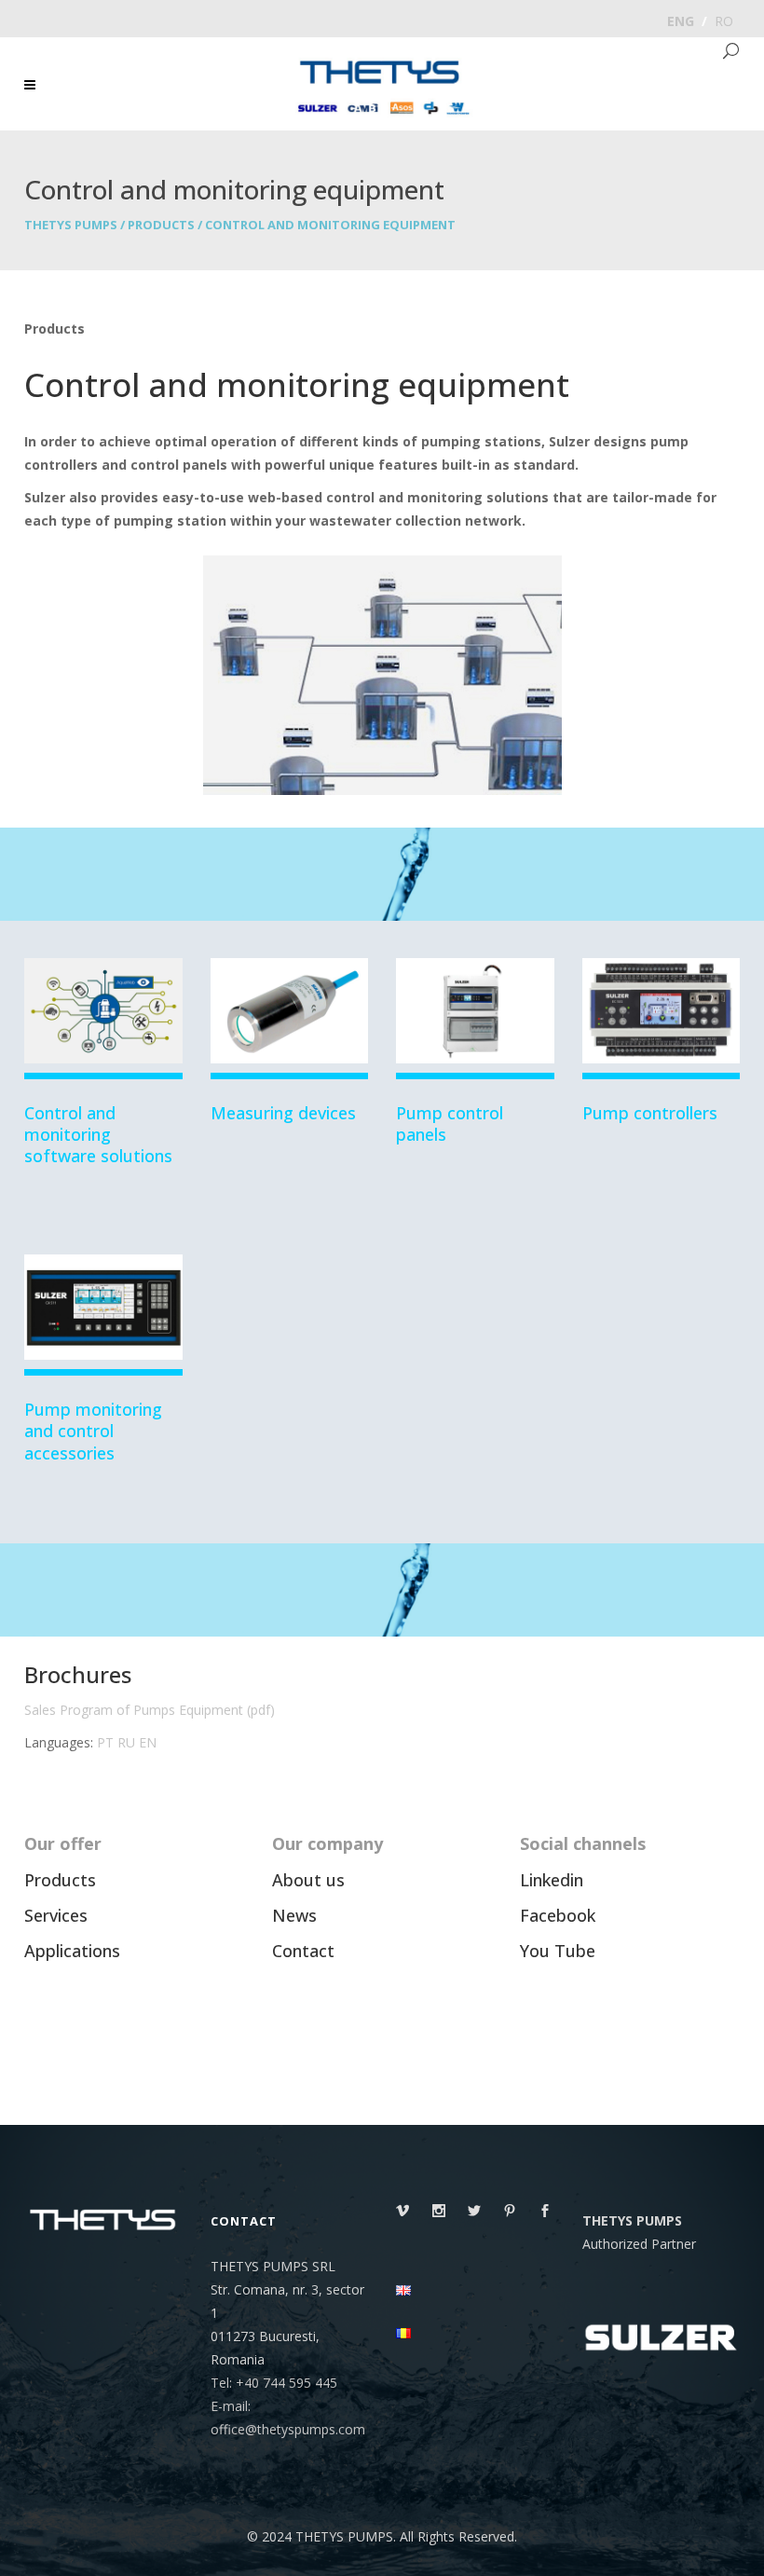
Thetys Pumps (71, 225)
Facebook (558, 1915)
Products (161, 225)
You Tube (558, 1951)
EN (148, 1742)
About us (308, 1880)
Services (56, 1915)
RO (724, 21)
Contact (303, 1951)
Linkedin (552, 1880)
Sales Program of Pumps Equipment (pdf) (150, 1710)
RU (126, 1742)
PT (105, 1742)
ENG (681, 21)
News (294, 1915)
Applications (72, 1951)
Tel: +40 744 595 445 (274, 2383)
